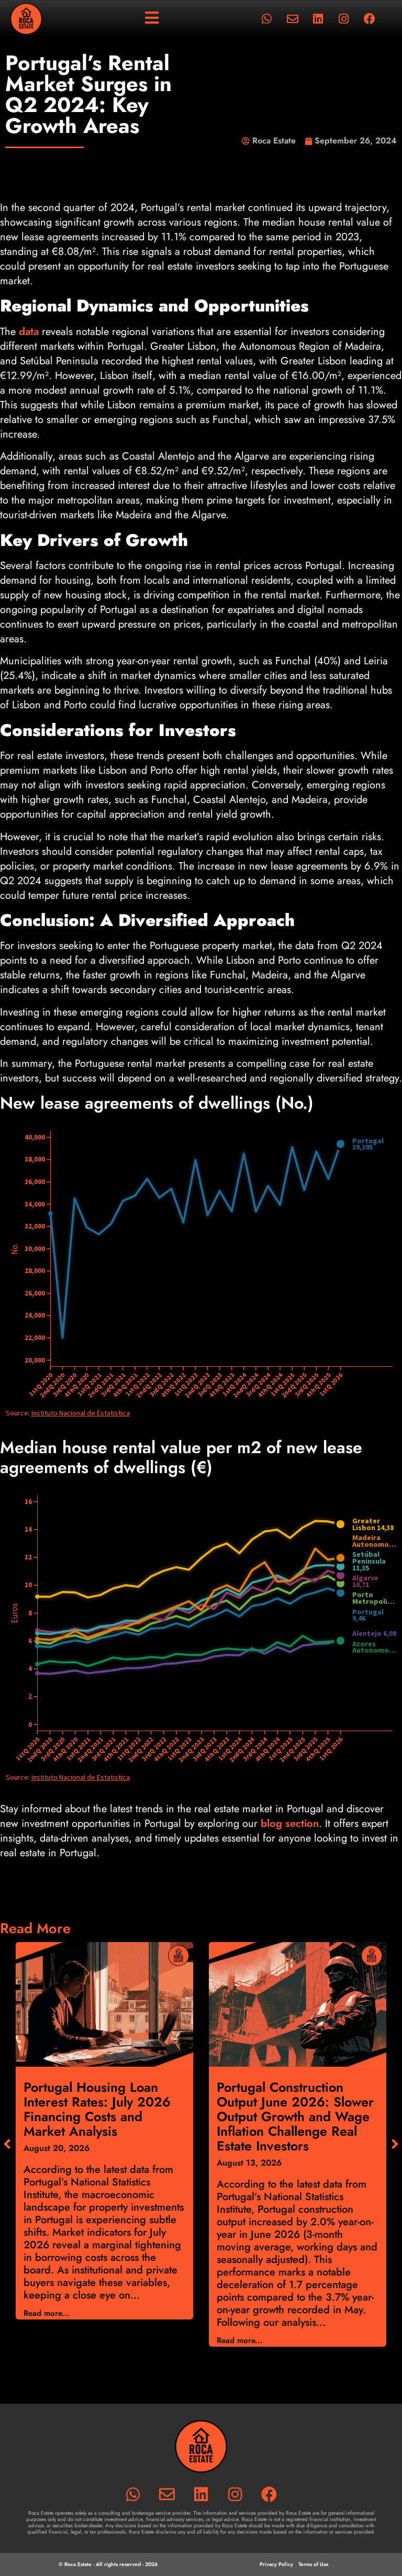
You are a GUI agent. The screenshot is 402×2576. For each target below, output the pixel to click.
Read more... (47, 2313)
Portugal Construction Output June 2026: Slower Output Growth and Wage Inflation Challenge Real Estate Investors (295, 2116)
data (29, 332)
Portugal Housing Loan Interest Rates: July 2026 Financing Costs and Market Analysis (97, 2109)
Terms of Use (314, 2564)
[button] (395, 2144)
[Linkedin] (318, 19)
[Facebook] (370, 19)
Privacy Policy (276, 2564)
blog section (290, 1824)
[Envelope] (293, 19)
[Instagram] (344, 19)
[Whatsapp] (267, 19)
